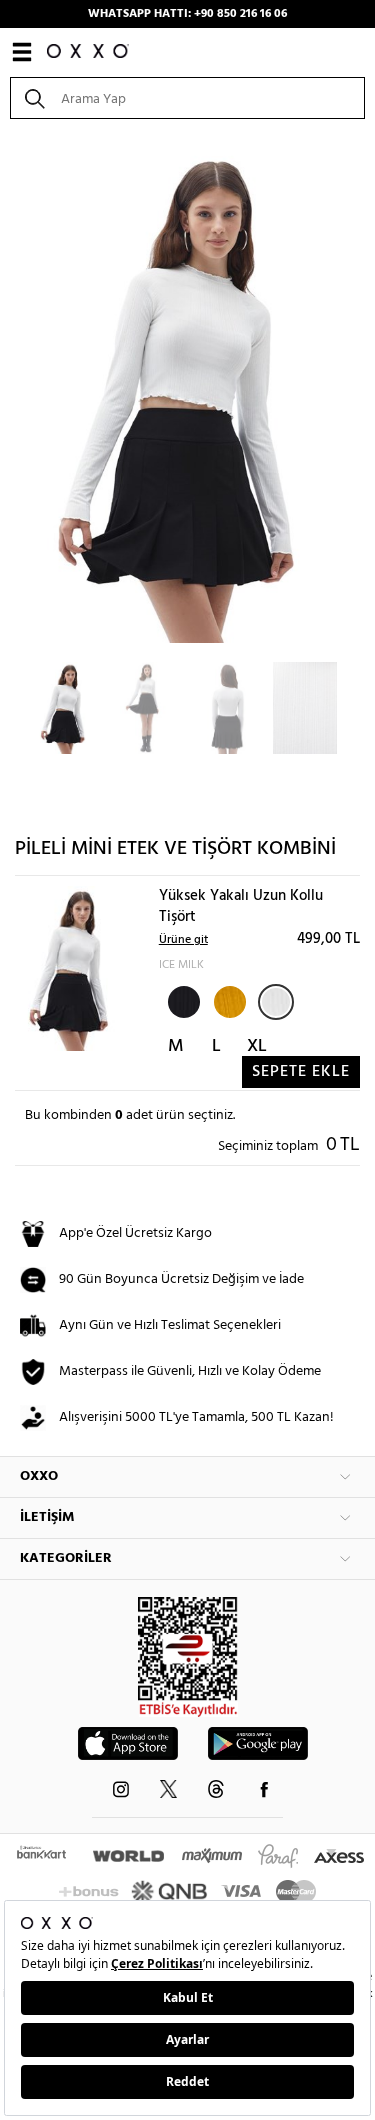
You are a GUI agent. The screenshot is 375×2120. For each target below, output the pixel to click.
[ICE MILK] (276, 1002)
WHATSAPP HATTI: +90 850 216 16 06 (187, 14)
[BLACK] (182, 1000)
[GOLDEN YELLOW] (228, 1000)
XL (257, 1046)
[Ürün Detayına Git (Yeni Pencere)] (72, 968)
